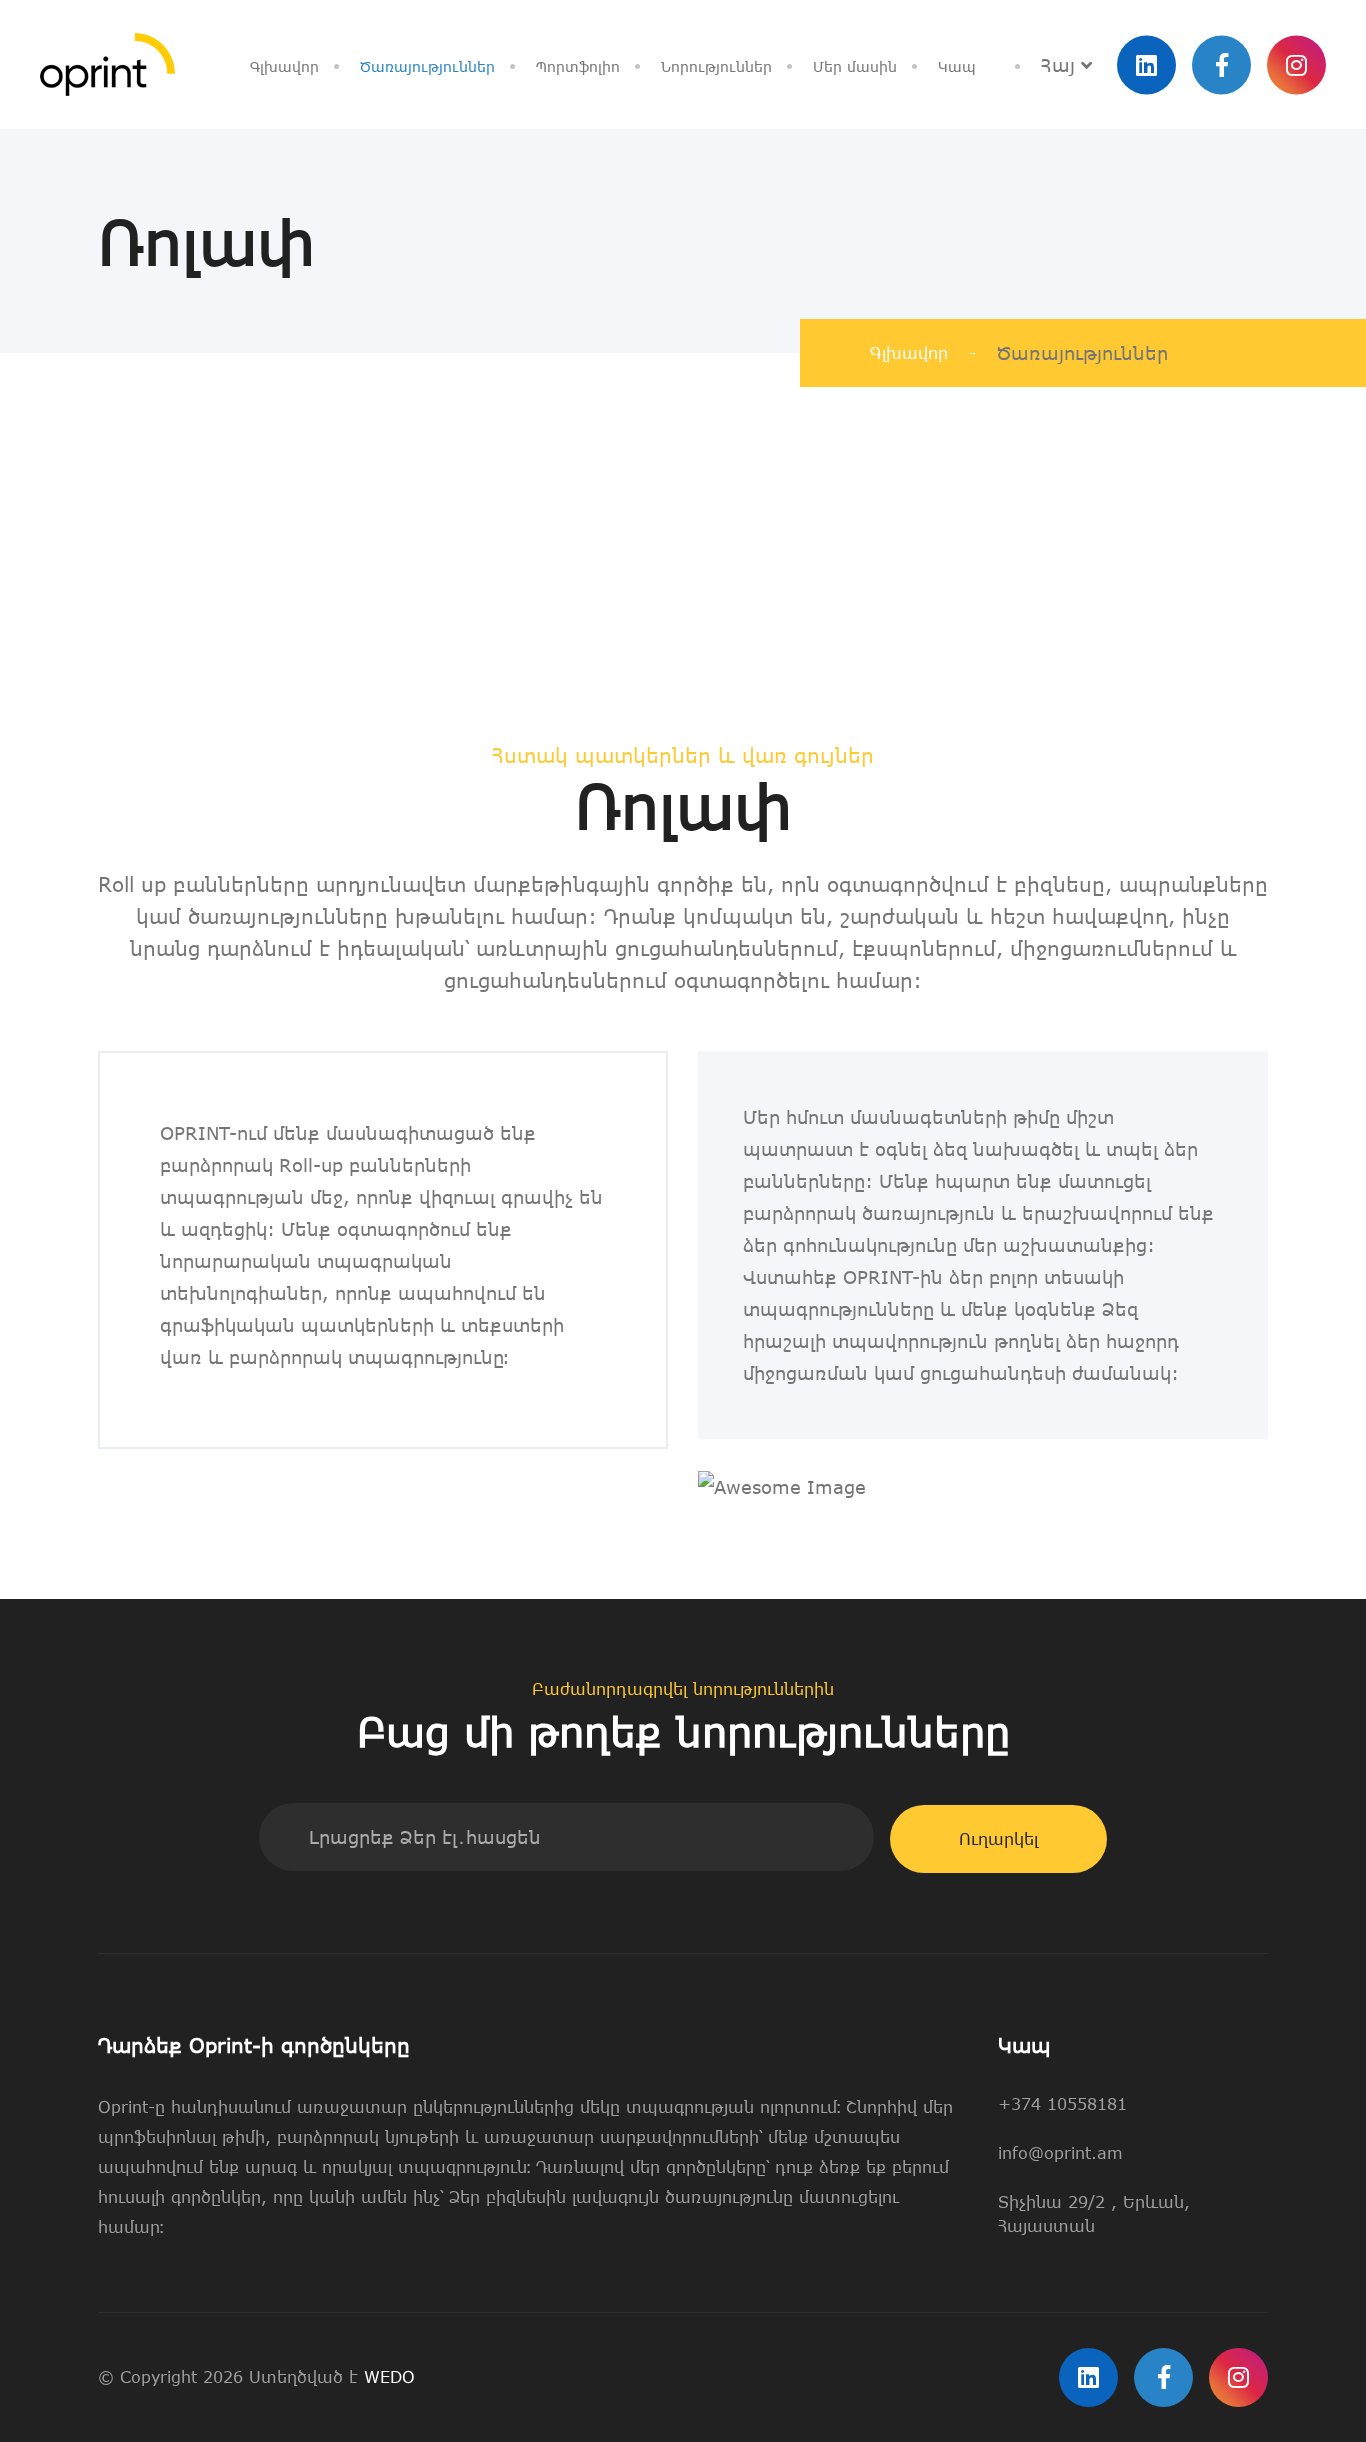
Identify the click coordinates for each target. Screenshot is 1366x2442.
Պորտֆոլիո (578, 66)
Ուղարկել (998, 1839)
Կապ (957, 66)
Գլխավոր (284, 66)
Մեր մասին (855, 66)
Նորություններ (716, 66)
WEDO (389, 2377)
